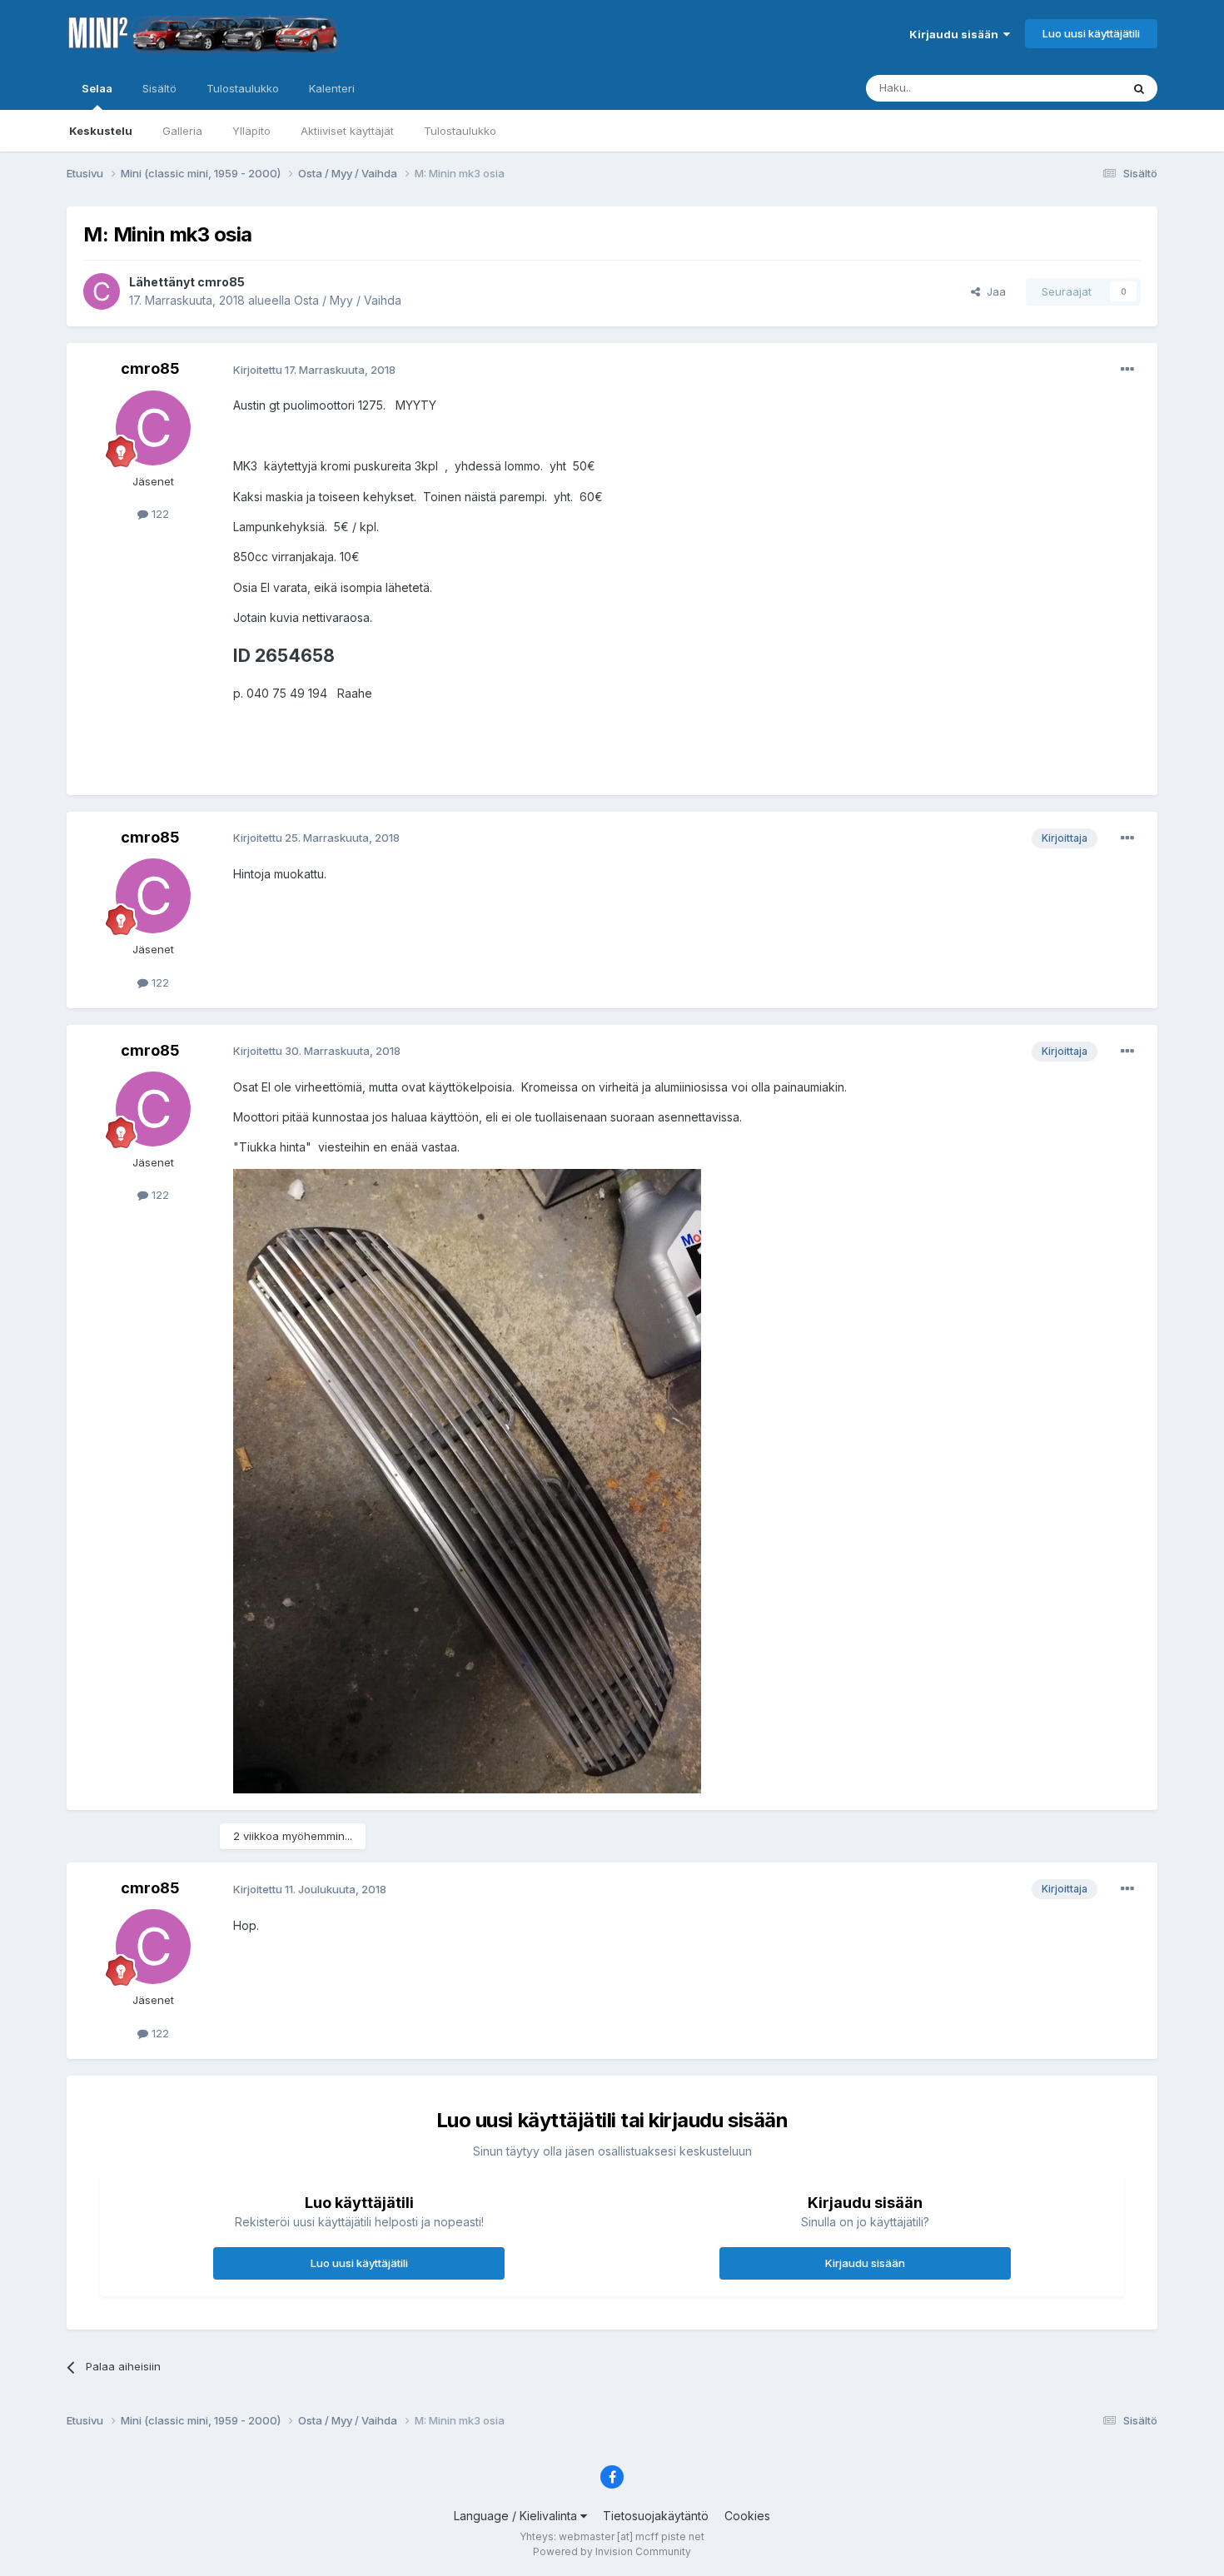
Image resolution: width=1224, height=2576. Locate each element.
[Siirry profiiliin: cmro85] (102, 291)
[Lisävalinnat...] (1127, 370)
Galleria (182, 131)
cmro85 (221, 282)
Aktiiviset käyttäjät (347, 131)
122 (159, 514)
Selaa (97, 88)
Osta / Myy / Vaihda (348, 300)
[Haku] (1139, 88)
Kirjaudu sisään (956, 34)
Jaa (993, 291)
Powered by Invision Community (612, 2551)
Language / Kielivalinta (517, 2516)
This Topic (1072, 88)
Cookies (747, 2516)
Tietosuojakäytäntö (656, 2516)
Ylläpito (251, 131)
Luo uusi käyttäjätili (1091, 33)
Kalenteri (332, 88)
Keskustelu (101, 131)
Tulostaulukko (460, 131)
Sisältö (159, 88)
